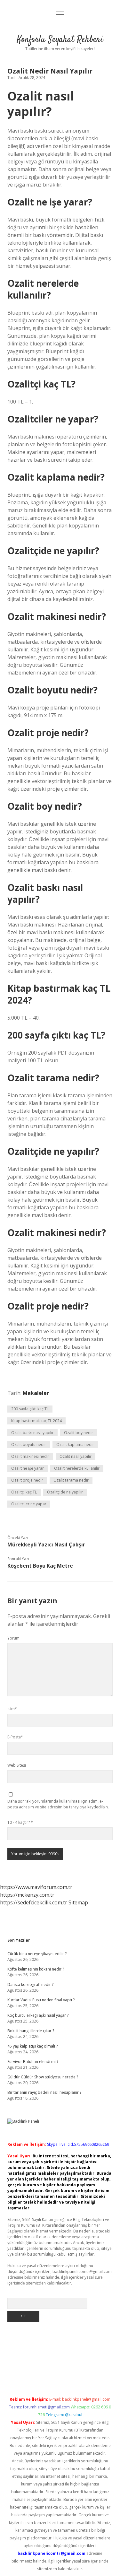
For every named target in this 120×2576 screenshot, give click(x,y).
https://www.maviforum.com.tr (36, 1887)
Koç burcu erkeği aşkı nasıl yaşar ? (38, 2015)
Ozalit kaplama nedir (75, 1445)
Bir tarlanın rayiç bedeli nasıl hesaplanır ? (44, 2092)
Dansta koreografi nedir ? (30, 1984)
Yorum (13, 1638)
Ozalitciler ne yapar (29, 1504)
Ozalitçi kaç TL (24, 1492)
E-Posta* (15, 1737)
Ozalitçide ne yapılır (65, 1492)
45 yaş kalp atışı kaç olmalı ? (32, 2046)
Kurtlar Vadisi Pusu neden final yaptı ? (41, 2000)
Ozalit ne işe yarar (28, 1468)
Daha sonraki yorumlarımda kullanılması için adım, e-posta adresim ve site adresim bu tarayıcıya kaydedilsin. (58, 1804)
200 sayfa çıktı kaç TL (30, 1409)
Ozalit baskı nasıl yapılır (32, 1433)
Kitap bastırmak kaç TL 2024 (36, 1421)
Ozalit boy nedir (79, 1433)
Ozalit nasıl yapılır (76, 1456)
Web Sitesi (17, 1765)
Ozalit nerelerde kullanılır (77, 1468)
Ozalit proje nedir (27, 1480)
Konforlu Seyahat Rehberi (60, 40)
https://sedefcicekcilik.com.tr (34, 1902)
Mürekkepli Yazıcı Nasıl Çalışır (46, 1545)
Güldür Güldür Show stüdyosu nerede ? (43, 2077)
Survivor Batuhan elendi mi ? (33, 2062)
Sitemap (78, 1902)
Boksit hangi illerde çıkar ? (31, 2031)
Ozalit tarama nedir (71, 1480)
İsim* (12, 1709)
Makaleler (36, 1393)
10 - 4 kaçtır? (20, 1822)
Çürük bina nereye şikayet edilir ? (37, 1954)
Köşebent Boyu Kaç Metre (40, 1566)
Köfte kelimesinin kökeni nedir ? (36, 1969)
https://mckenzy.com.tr (27, 1895)
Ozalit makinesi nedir (30, 1456)
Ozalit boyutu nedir (29, 1445)
